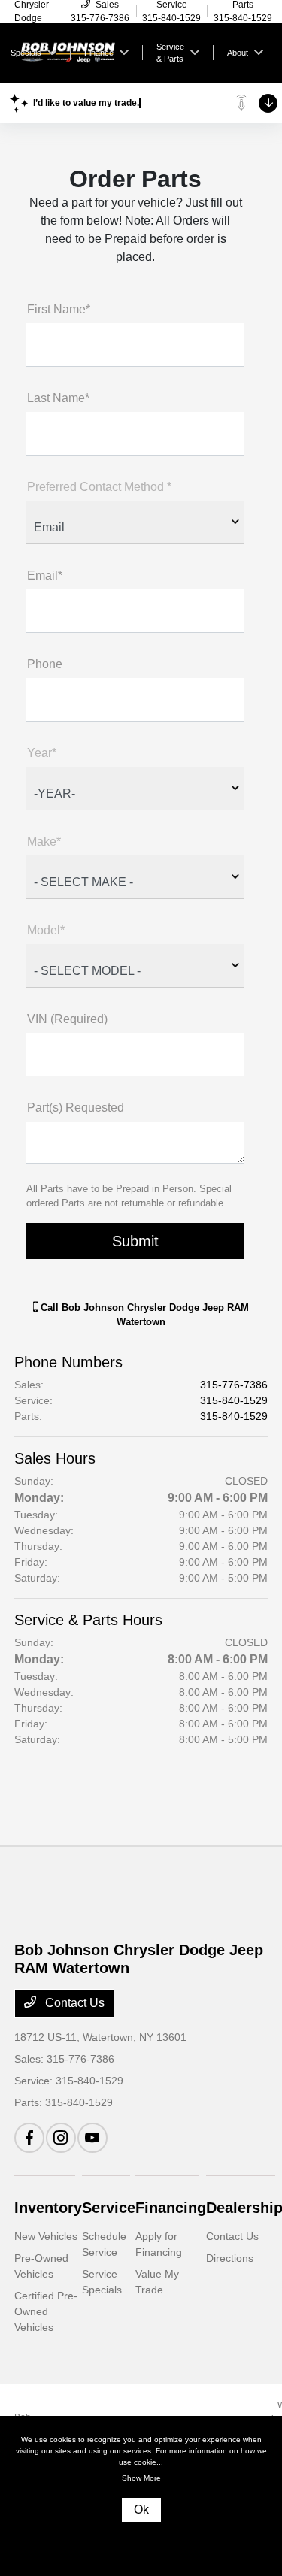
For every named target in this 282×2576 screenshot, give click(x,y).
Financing (171, 2208)
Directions (230, 2258)
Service (109, 2208)
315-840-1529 (234, 1400)
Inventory (48, 2208)
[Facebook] (29, 2138)
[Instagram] (61, 2138)
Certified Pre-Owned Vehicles (46, 2311)
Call (143, 1315)
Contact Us (73, 2003)
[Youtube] (92, 2138)
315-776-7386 (234, 1385)
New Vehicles (46, 2236)
